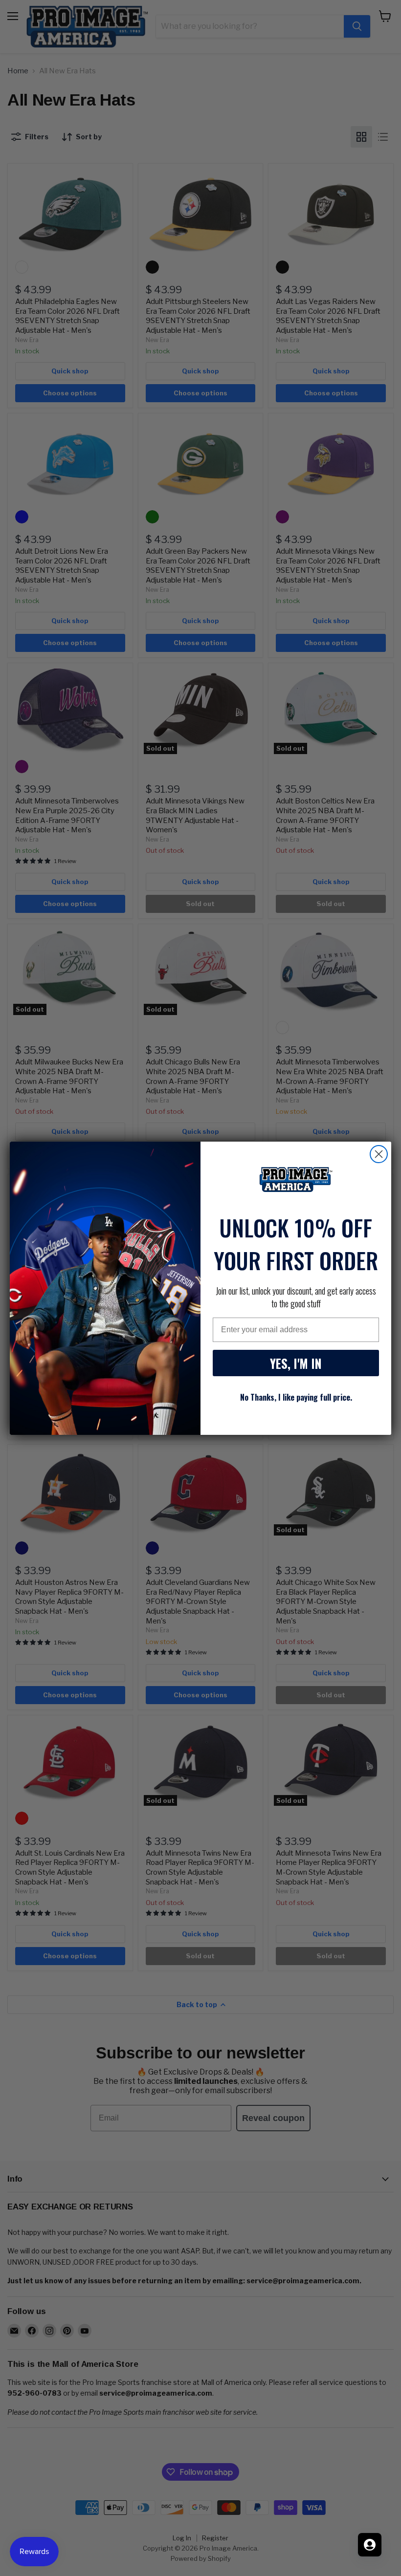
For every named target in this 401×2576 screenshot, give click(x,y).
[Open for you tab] (370, 2545)
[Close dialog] (379, 1154)
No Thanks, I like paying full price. (296, 1397)
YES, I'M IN (296, 1363)
